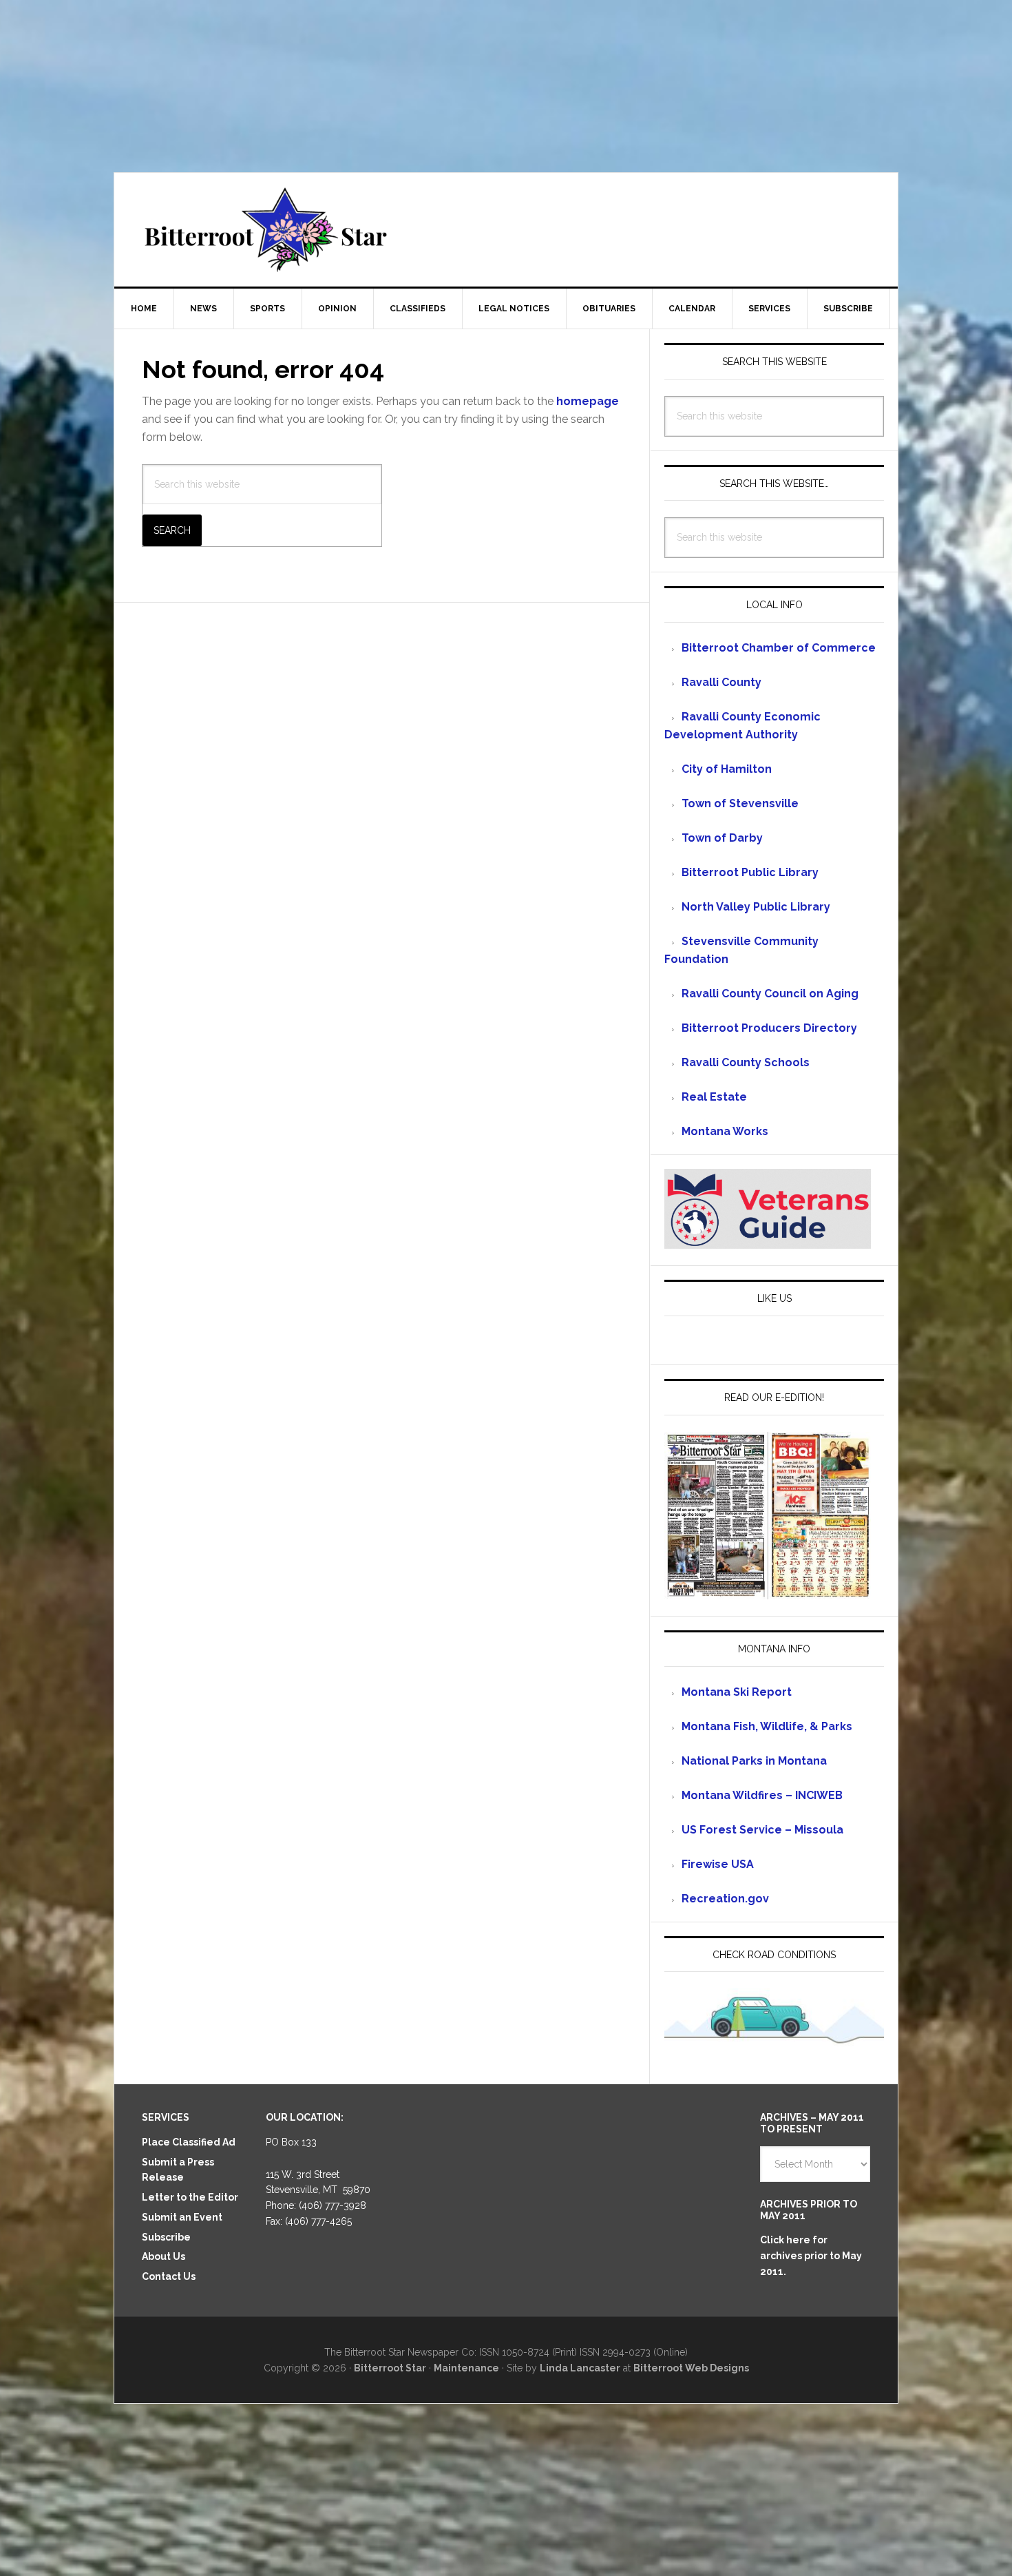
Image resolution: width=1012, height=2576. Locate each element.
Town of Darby (722, 838)
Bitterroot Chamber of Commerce (779, 648)
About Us (164, 2256)
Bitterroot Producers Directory (769, 1028)
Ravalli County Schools (746, 1062)
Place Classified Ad (189, 2142)
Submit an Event (182, 2217)
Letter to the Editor (190, 2197)
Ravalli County (721, 682)
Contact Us (169, 2276)
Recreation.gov (725, 1899)
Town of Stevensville (740, 803)
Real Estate (714, 1097)
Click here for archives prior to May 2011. (811, 2256)
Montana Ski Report (737, 1692)
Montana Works (725, 1131)
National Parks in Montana (754, 1761)
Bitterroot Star (506, 230)
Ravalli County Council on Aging (770, 994)
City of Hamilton (727, 769)
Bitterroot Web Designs (691, 2368)
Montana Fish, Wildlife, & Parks (767, 1726)
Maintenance (466, 2368)
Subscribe (166, 2237)
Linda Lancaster (580, 2368)
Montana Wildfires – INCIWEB (762, 1795)
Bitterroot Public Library (750, 872)
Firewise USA (718, 1864)
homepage (588, 401)
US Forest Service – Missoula (762, 1830)
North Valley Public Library (756, 907)
